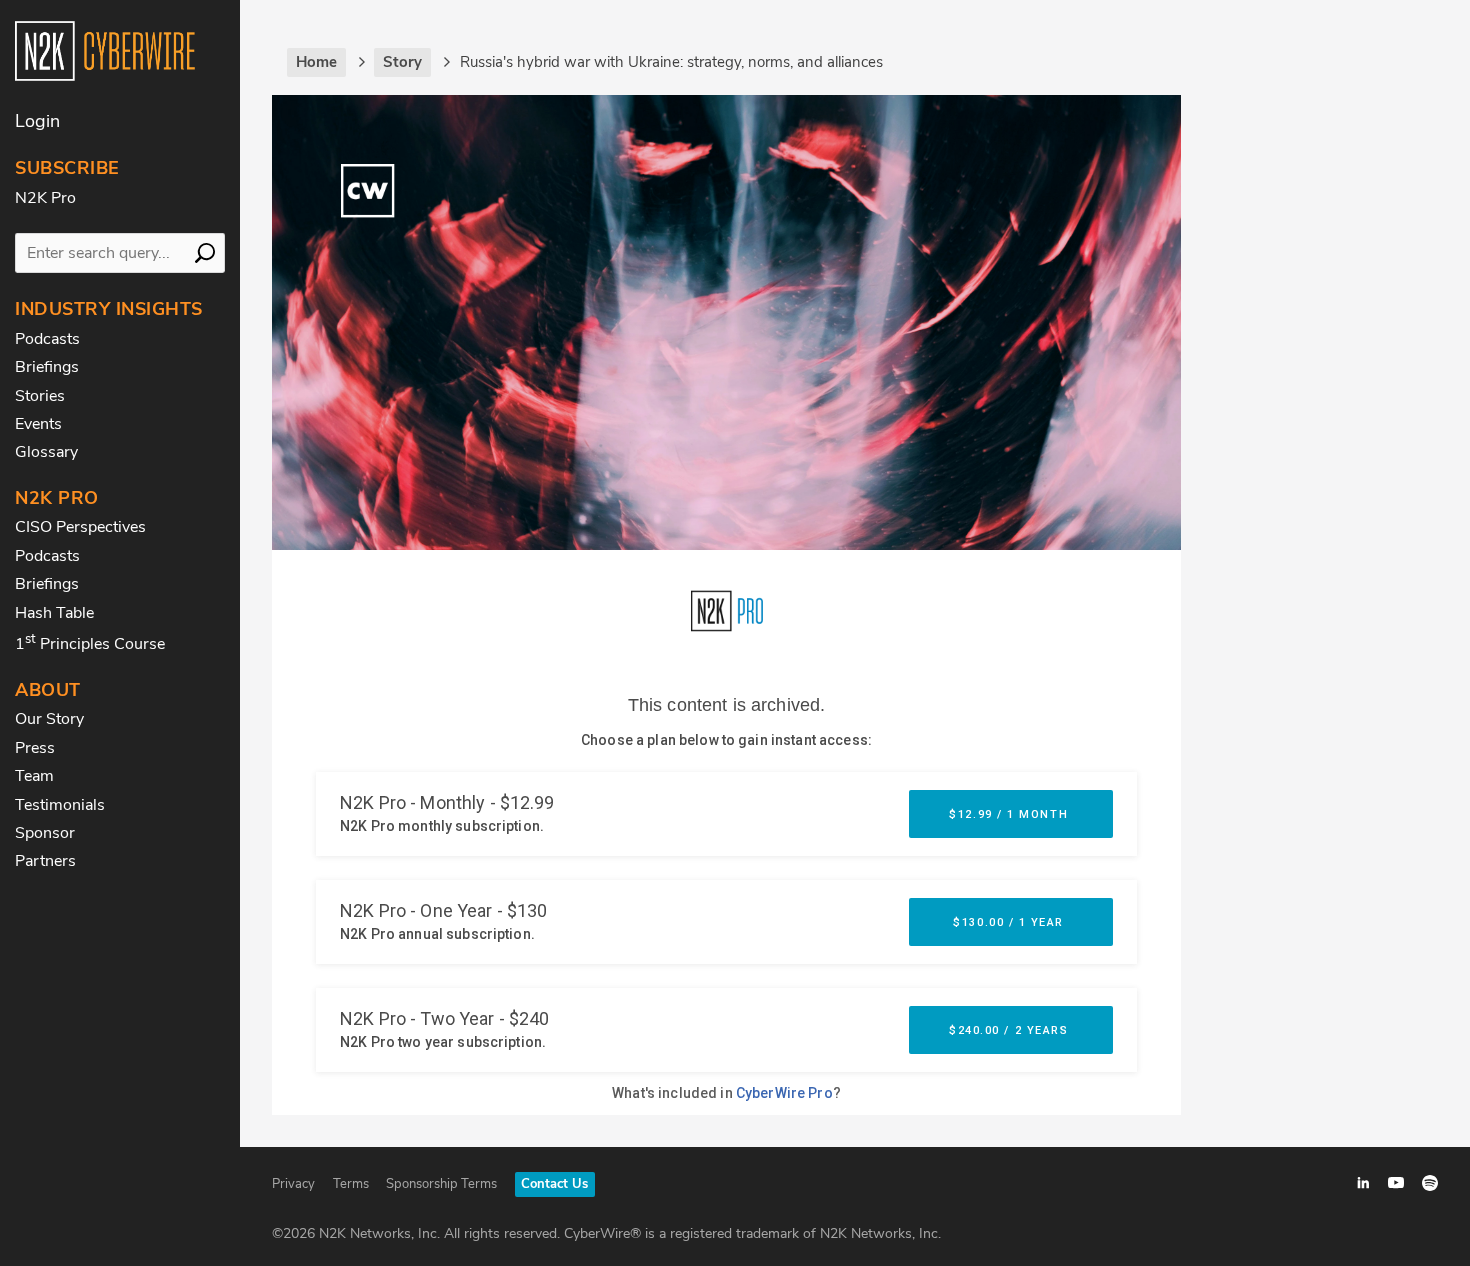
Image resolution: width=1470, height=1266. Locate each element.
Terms (351, 1184)
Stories (40, 396)
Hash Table (54, 613)
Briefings (47, 367)
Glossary (46, 452)
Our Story (49, 719)
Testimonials (60, 805)
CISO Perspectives (80, 527)
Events (38, 424)
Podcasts (47, 339)
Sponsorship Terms (441, 1184)
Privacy (293, 1184)
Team (34, 776)
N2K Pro (45, 198)
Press (35, 748)
